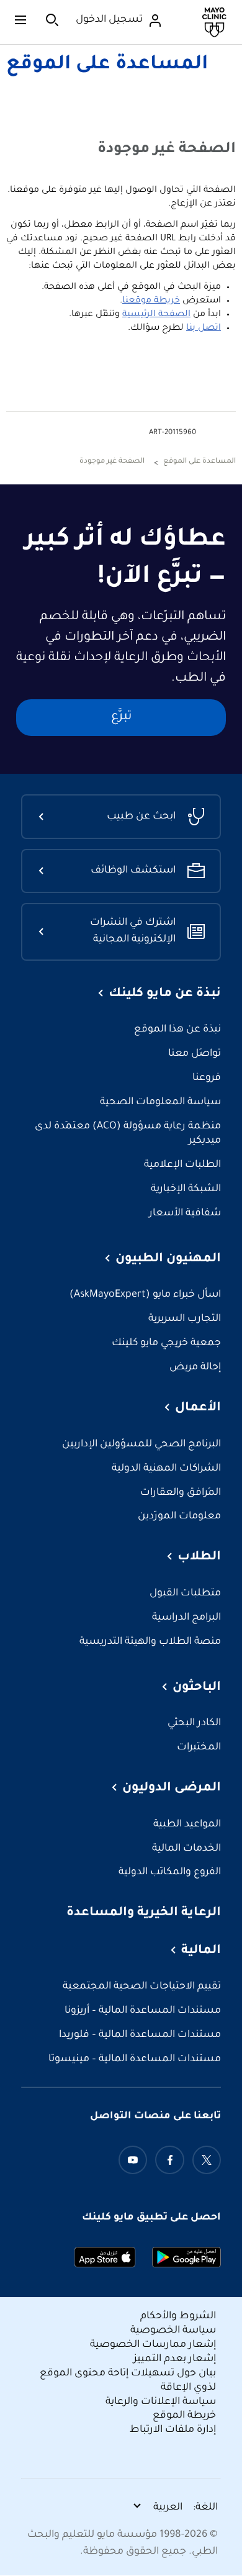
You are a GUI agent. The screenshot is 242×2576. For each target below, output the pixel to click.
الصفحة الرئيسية (156, 315)
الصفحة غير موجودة (112, 462)
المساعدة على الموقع (107, 65)
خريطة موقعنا (151, 301)
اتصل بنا (204, 329)
